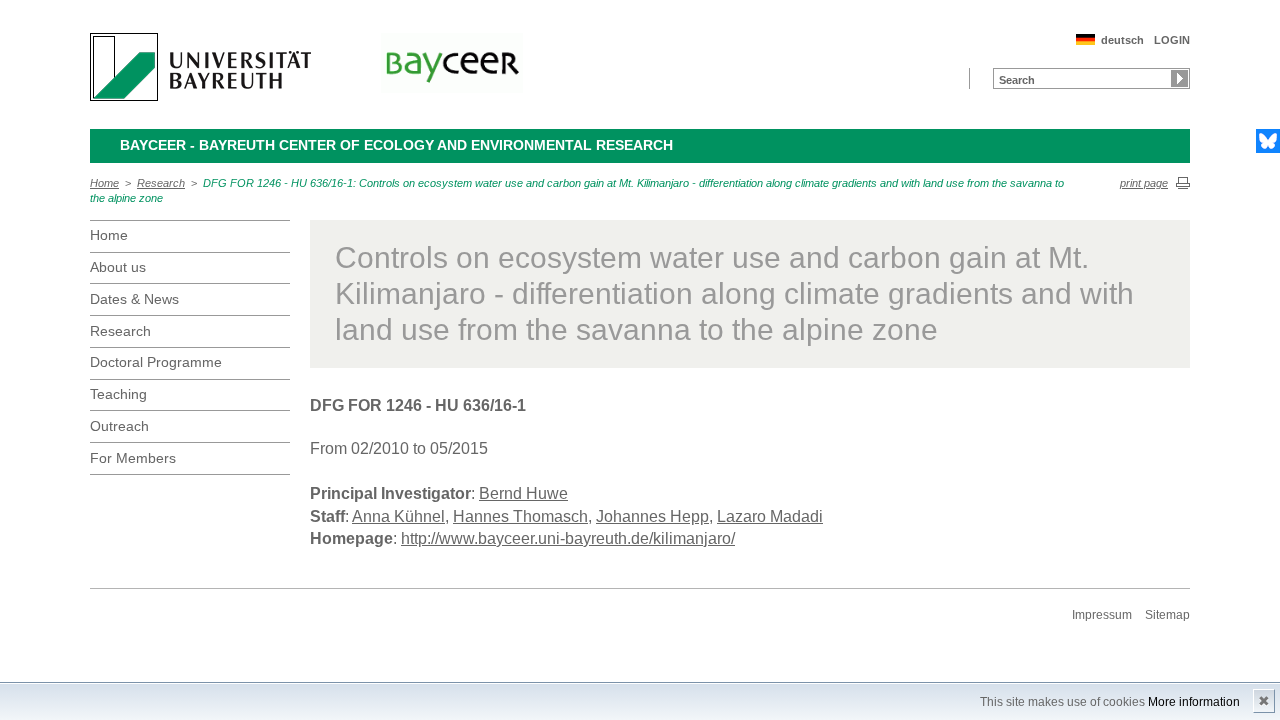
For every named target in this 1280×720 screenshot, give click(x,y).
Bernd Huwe (523, 493)
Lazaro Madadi (770, 516)
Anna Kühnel (398, 516)
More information (1194, 702)
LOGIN (1172, 40)
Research (161, 183)
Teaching (118, 394)
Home (104, 183)
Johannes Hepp (652, 516)
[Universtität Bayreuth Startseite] (200, 67)
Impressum (1102, 615)
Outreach (119, 426)
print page (1144, 183)
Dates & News (134, 299)
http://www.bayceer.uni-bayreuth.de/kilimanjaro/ (568, 538)
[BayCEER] (452, 63)
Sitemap (1167, 615)
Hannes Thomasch (520, 516)
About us (118, 267)
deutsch (1122, 40)
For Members (133, 458)
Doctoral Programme (156, 362)
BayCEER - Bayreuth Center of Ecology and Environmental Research (396, 145)
